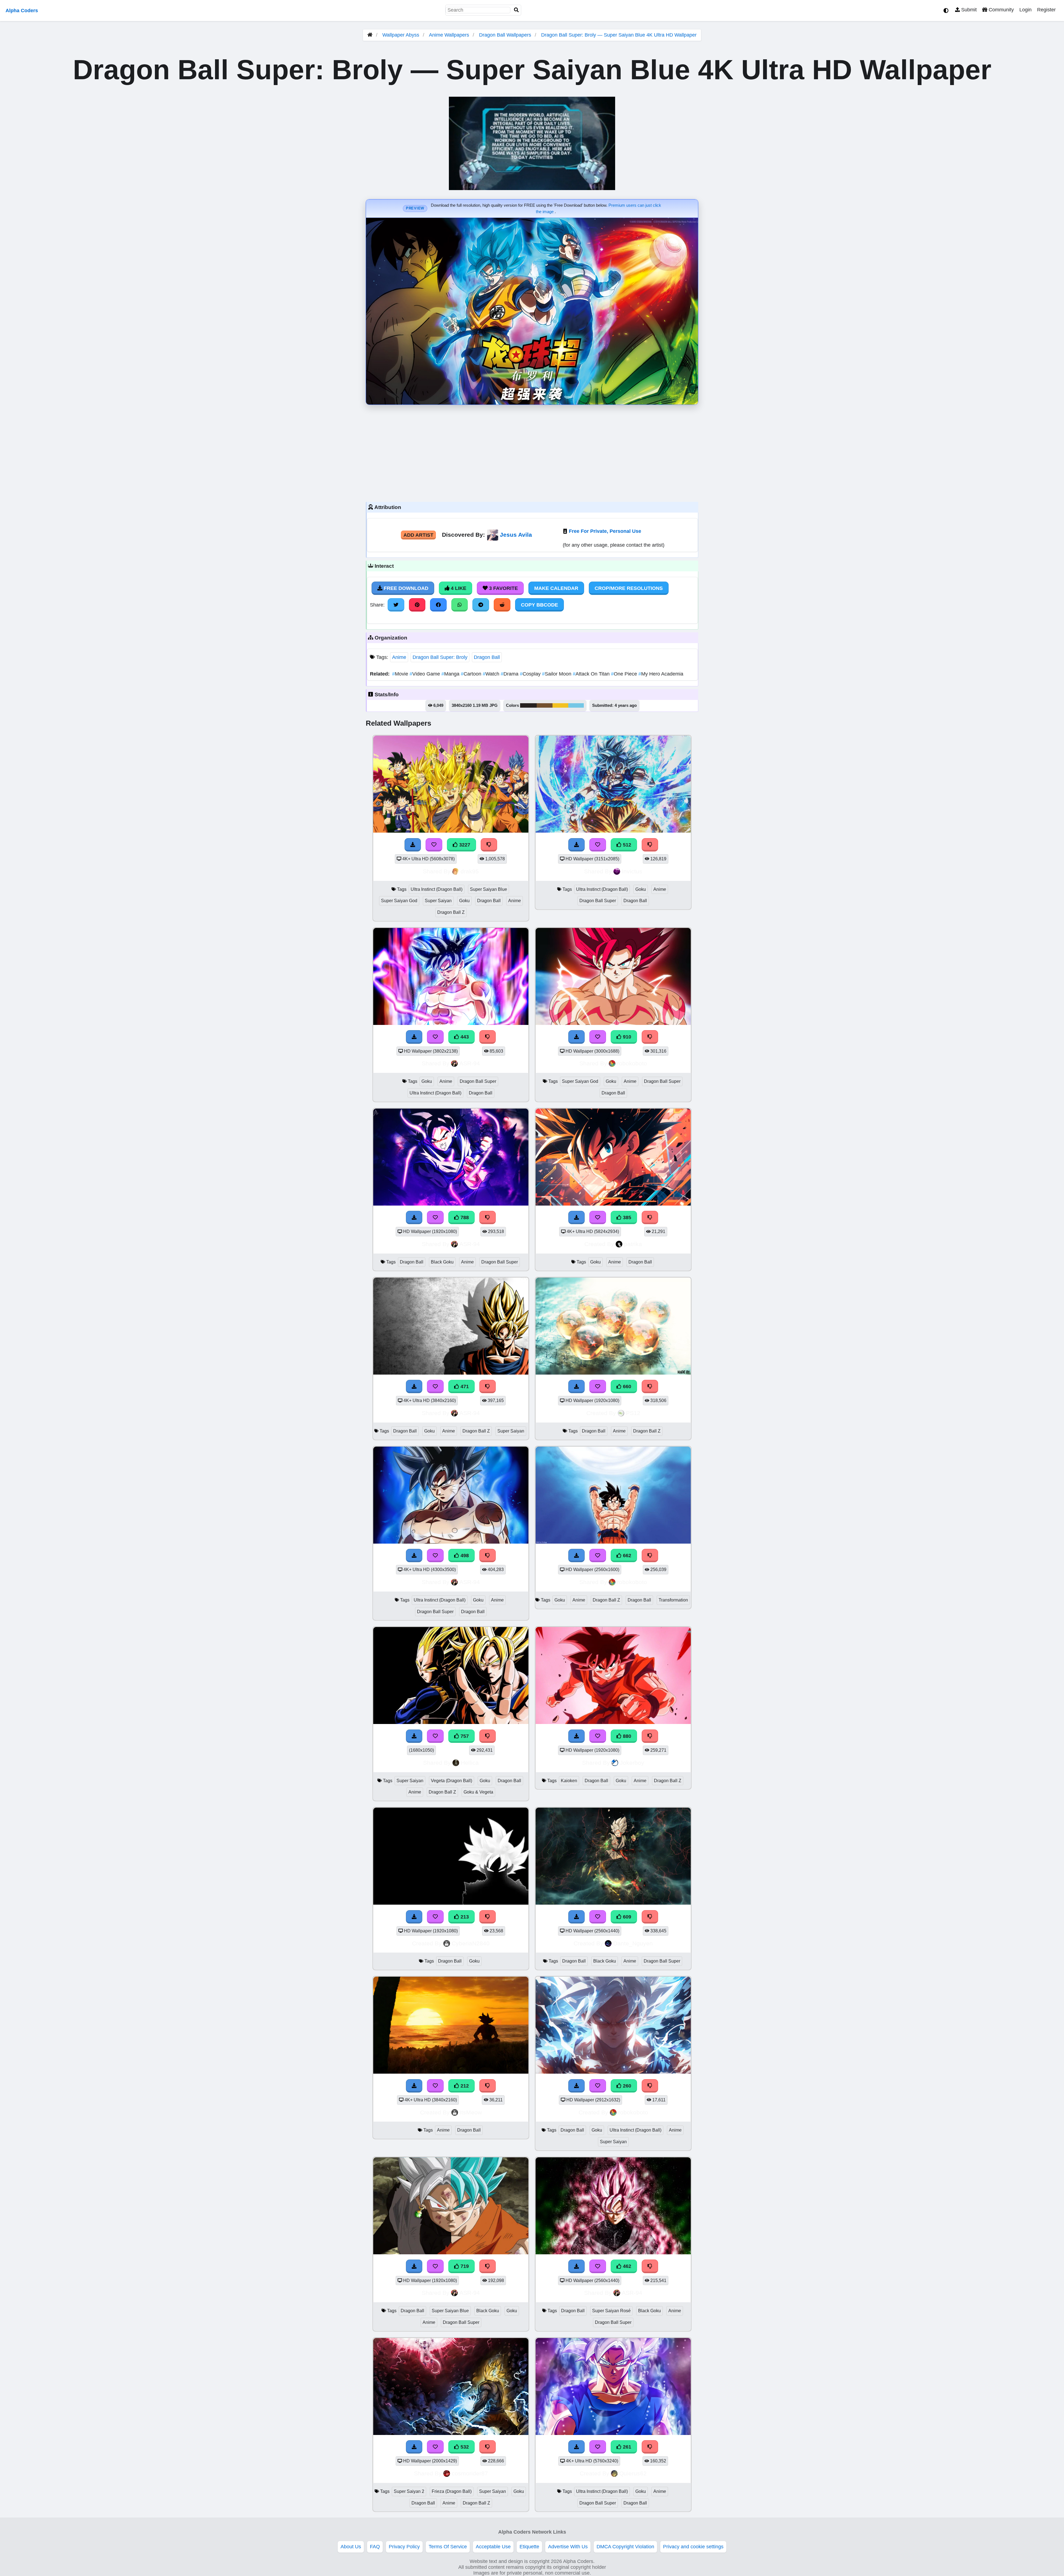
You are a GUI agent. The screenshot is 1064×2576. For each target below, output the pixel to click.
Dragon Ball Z (451, 912)
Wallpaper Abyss (401, 35)
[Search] (516, 10)
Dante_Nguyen (633, 1943)
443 (464, 1037)
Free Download (405, 588)
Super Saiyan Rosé (611, 2311)
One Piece (625, 674)
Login (1025, 10)
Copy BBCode (539, 605)
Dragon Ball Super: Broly (440, 657)
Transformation (673, 1600)
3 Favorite (503, 588)
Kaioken (569, 1781)
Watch (492, 674)
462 (626, 2266)
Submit (968, 10)
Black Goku (442, 1262)
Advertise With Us (568, 2547)
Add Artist (418, 535)
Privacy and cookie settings (693, 2547)
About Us (351, 2547)
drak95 (470, 871)
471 (464, 1387)
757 (464, 1736)
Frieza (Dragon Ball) (452, 2491)
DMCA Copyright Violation (625, 2547)
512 (626, 845)
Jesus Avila (516, 535)
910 (626, 1037)
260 (626, 2086)
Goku (464, 901)
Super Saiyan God (399, 901)
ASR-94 (470, 1063)
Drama (510, 674)
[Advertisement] (532, 452)
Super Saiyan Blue (488, 889)
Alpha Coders (22, 11)
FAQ (375, 2547)
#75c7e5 (576, 705)
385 (626, 1217)
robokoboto (632, 1063)
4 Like (458, 588)
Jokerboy (632, 1763)
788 (464, 1217)
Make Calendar (556, 588)
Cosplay (531, 674)
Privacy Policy (404, 2547)
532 (464, 2447)
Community (1001, 10)
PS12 (633, 1413)
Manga (451, 674)
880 (626, 1736)
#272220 (528, 705)
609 (626, 1917)
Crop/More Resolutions (629, 588)
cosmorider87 (470, 2473)
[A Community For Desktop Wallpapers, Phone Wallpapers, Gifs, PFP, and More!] (370, 35)
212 (464, 2086)
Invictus (632, 871)
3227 (464, 845)
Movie (401, 674)
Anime (399, 657)
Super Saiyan (438, 901)
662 (626, 1556)
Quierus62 (633, 2473)
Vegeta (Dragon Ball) (452, 1781)
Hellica (470, 1763)
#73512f (545, 705)
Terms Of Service (448, 2547)
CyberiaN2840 (471, 1943)
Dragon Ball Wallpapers (506, 35)
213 (464, 1917)
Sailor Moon (557, 674)
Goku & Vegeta (478, 1792)
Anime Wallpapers (450, 35)
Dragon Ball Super (598, 901)
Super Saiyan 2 (409, 2491)
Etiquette (529, 2547)
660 (626, 1387)
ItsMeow (471, 2112)
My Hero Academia (661, 674)
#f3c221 (560, 705)
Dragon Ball (487, 657)
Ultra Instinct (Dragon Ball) (437, 889)
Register (1046, 10)
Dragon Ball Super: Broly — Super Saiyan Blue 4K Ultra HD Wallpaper (619, 35)
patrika (633, 1244)
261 (626, 2447)
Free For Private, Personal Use (605, 531)
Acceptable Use (493, 2547)
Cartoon (472, 674)
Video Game (425, 674)
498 (464, 1556)
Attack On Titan (592, 674)
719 (464, 2266)
